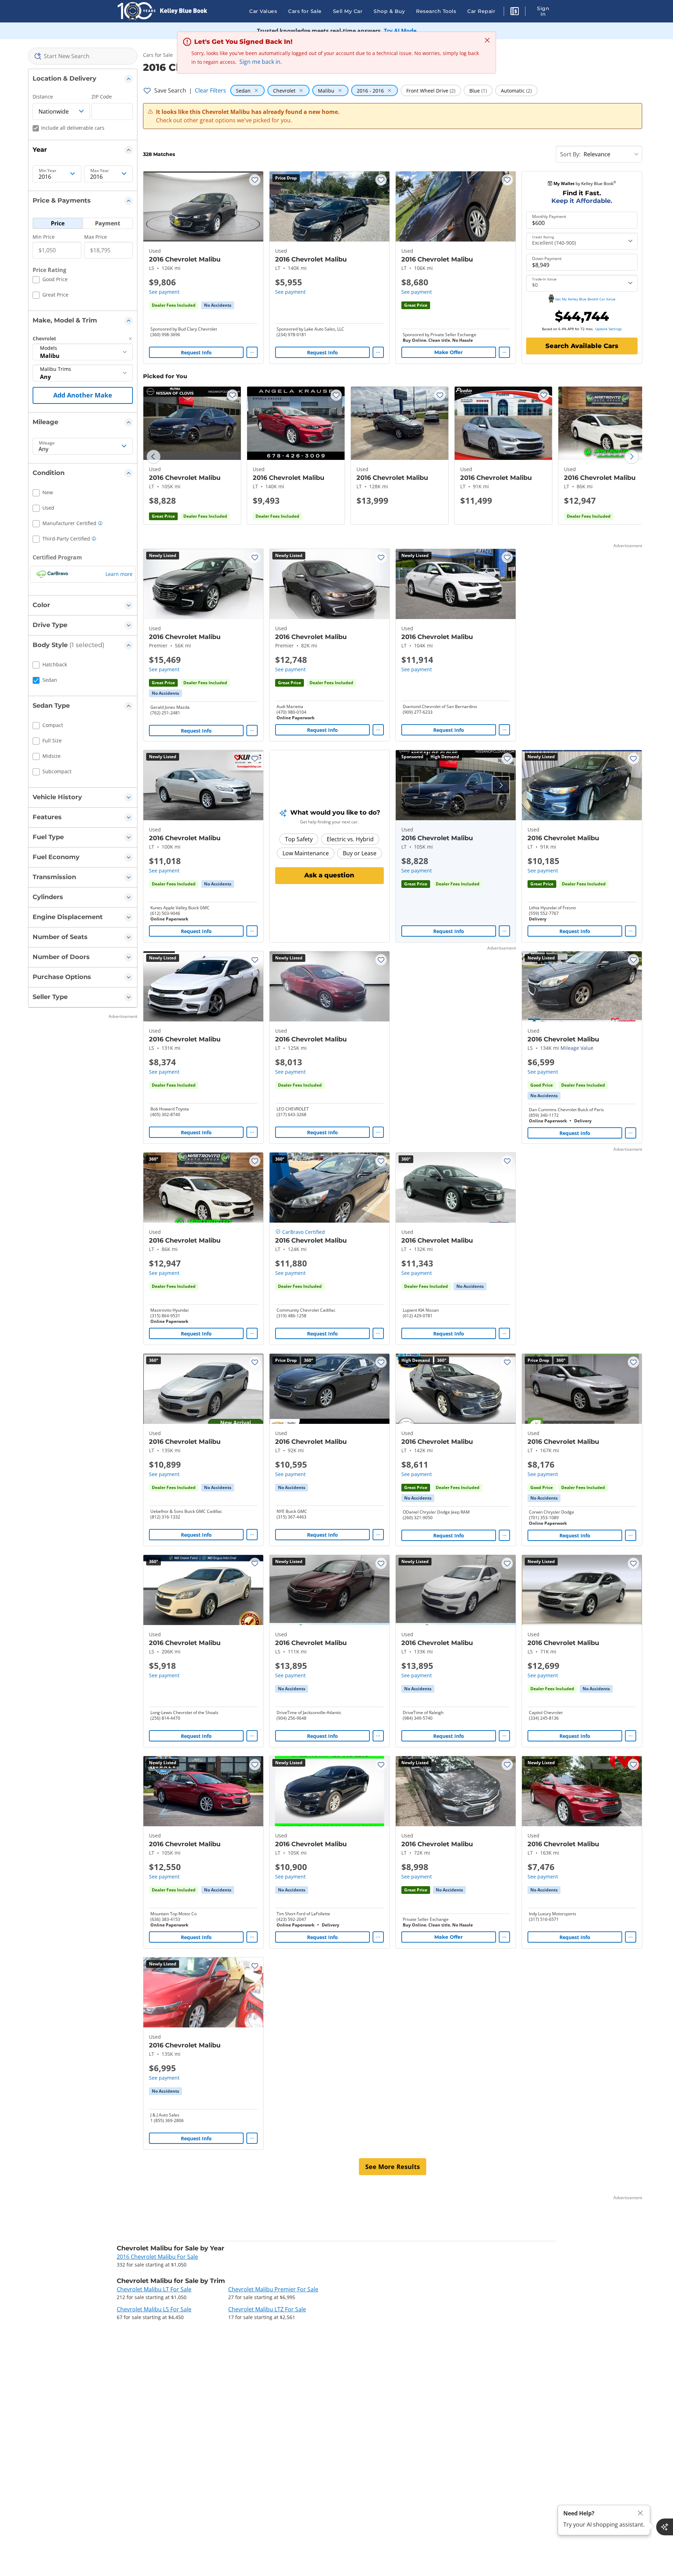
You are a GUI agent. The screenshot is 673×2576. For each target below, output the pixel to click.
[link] (218, 305)
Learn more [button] (119, 574)
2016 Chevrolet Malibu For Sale (157, 2257)
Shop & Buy (389, 11)
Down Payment (547, 259)
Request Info (196, 352)
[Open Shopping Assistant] (665, 2527)
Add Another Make (83, 395)
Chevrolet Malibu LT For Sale (154, 2289)
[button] (515, 12)
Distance (43, 97)
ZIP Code (102, 97)
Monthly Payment (549, 217)
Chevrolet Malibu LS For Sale (154, 2309)
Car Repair (481, 11)
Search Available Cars (582, 346)
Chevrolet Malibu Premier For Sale (273, 2289)
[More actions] (252, 352)
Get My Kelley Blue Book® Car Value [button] (585, 299)
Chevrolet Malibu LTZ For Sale (267, 2309)
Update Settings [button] (609, 329)
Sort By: (570, 154)
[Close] (640, 2513)
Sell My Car (348, 11)
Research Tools (436, 11)
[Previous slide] (154, 457)
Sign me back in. (261, 62)
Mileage (47, 443)
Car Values (263, 11)
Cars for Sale (305, 11)
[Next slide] (632, 457)
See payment (164, 292)
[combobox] (83, 56)
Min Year (48, 171)
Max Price (96, 237)
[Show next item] (501, 785)
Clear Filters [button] (210, 90)
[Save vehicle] (255, 180)
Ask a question (329, 875)
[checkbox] (50, 280)
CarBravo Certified (304, 1232)
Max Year (100, 171)
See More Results (393, 2167)
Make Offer (448, 352)
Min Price (44, 237)
